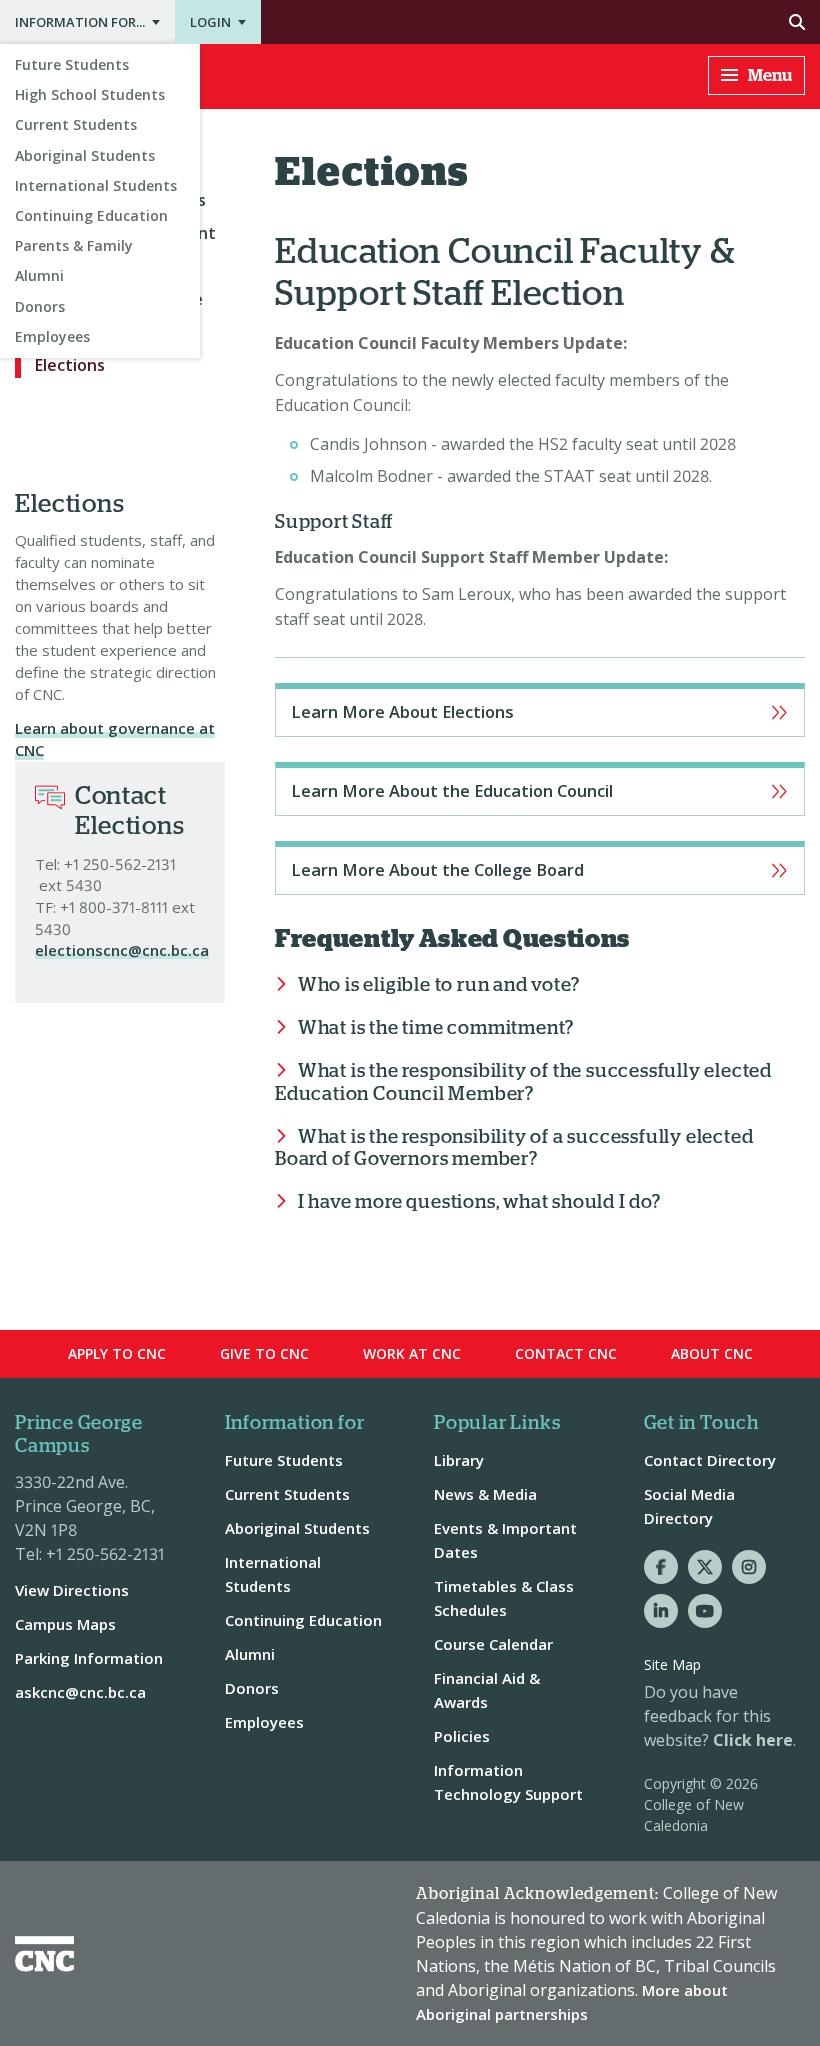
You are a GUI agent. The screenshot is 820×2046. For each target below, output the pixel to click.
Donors (40, 306)
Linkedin (661, 1611)
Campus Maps (65, 1624)
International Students (96, 185)
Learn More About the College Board (540, 868)
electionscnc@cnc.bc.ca (122, 950)
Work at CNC (412, 1353)
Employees (52, 336)
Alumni (39, 275)
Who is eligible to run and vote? (438, 985)
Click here (753, 1740)
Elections (70, 365)
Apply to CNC (117, 1353)
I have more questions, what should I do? (479, 1202)
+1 (71, 864)
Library (459, 1460)
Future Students (72, 64)
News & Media (485, 1494)
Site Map (672, 1664)
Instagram (749, 1567)
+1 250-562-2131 (105, 1554)
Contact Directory (710, 1460)
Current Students (76, 124)
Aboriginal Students (85, 155)
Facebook (661, 1567)
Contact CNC (566, 1353)
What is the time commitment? (436, 1028)
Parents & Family (74, 245)
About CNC (712, 1353)
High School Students (90, 94)
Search (540, 22)
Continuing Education (91, 215)
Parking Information (89, 1658)
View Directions (72, 1590)
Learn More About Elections (540, 710)
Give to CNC (264, 1353)
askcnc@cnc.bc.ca (80, 1692)
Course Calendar (493, 1644)
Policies (462, 1736)
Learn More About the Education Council (540, 789)
